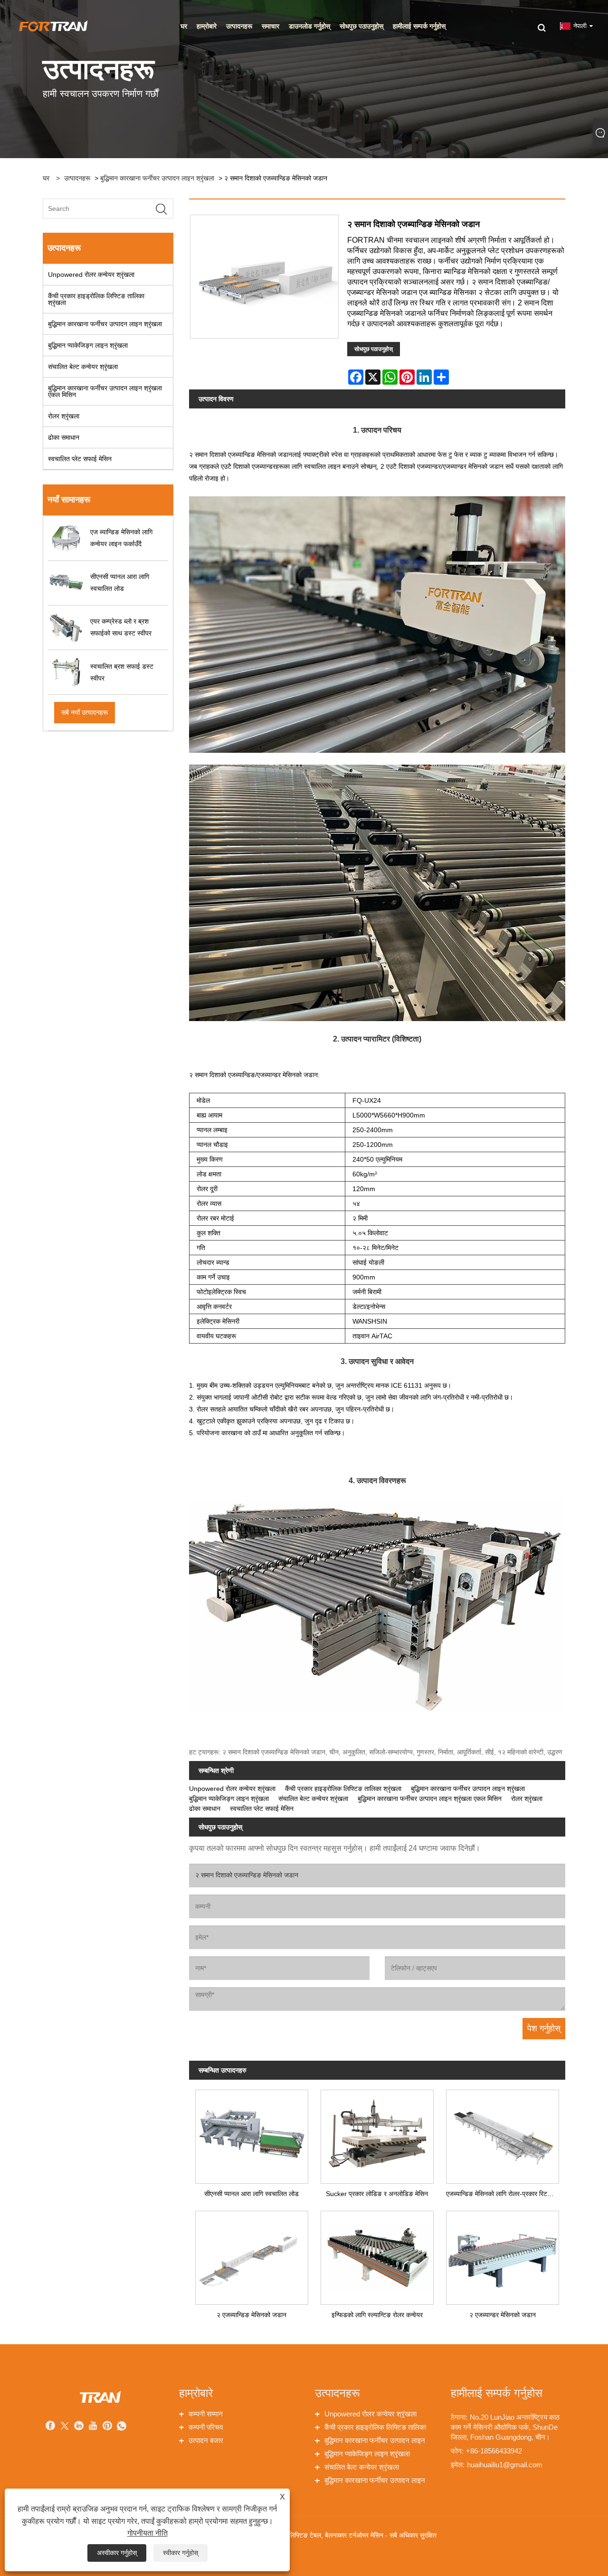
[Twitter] (65, 2427)
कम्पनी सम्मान (206, 2414)
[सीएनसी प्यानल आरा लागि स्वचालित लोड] (252, 2134)
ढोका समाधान (64, 437)
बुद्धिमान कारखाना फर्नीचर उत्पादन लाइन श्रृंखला (157, 178)
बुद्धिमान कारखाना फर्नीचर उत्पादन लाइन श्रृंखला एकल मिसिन (105, 391)
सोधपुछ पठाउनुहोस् (374, 349)
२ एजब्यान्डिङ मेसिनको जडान (252, 2315)
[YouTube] (93, 2427)
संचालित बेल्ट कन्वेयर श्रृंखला (83, 367)
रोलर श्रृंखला (64, 416)
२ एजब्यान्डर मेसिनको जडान (503, 2315)
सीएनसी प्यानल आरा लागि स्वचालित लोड (252, 2194)
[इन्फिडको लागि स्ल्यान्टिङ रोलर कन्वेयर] (377, 2255)
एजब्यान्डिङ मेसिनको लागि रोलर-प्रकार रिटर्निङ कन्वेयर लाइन (506, 2194)
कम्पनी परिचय (206, 2427)
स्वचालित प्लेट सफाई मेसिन (80, 459)
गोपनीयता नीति (147, 2533)
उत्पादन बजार (206, 2440)
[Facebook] (50, 2427)
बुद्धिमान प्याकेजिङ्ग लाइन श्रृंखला (88, 345)
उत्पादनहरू (77, 178)
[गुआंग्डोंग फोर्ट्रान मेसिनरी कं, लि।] (53, 26)
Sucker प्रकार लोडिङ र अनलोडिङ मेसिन (377, 2194)
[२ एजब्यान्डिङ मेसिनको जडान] (252, 2255)
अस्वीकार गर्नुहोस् (117, 2553)
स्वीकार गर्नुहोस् (180, 2553)
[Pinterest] (107, 2427)
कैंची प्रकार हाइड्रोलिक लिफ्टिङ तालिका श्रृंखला (96, 299)
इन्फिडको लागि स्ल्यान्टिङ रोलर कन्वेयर (377, 2315)
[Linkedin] (79, 2427)
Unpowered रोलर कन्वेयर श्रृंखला (91, 275)
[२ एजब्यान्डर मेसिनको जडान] (503, 2255)
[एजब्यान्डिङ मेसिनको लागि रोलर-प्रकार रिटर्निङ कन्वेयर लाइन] (503, 2134)
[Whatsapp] (122, 2427)
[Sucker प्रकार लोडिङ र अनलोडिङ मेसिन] (377, 2134)
